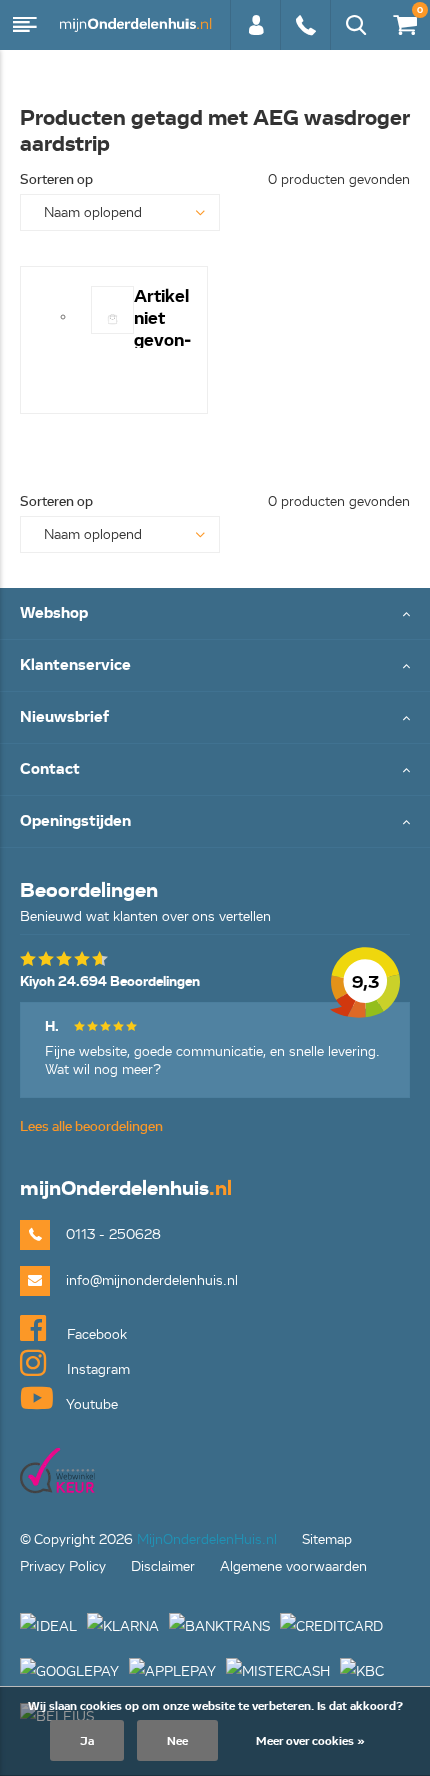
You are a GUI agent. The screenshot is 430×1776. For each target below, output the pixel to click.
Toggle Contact (215, 770)
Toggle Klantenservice (215, 666)
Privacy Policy (63, 1566)
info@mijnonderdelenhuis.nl (152, 1280)
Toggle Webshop (215, 614)
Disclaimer (163, 1566)
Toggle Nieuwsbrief (215, 718)
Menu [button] (25, 25)
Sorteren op (56, 179)
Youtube (90, 1404)
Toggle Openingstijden (215, 822)
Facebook (95, 1334)
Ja (87, 1740)
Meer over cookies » (310, 1740)
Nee (177, 1740)
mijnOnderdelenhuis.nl (135, 25)
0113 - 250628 (305, 35)
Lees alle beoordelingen (91, 1126)
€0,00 (401, 21)
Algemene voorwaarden (293, 1566)
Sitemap (327, 1539)
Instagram (96, 1369)
